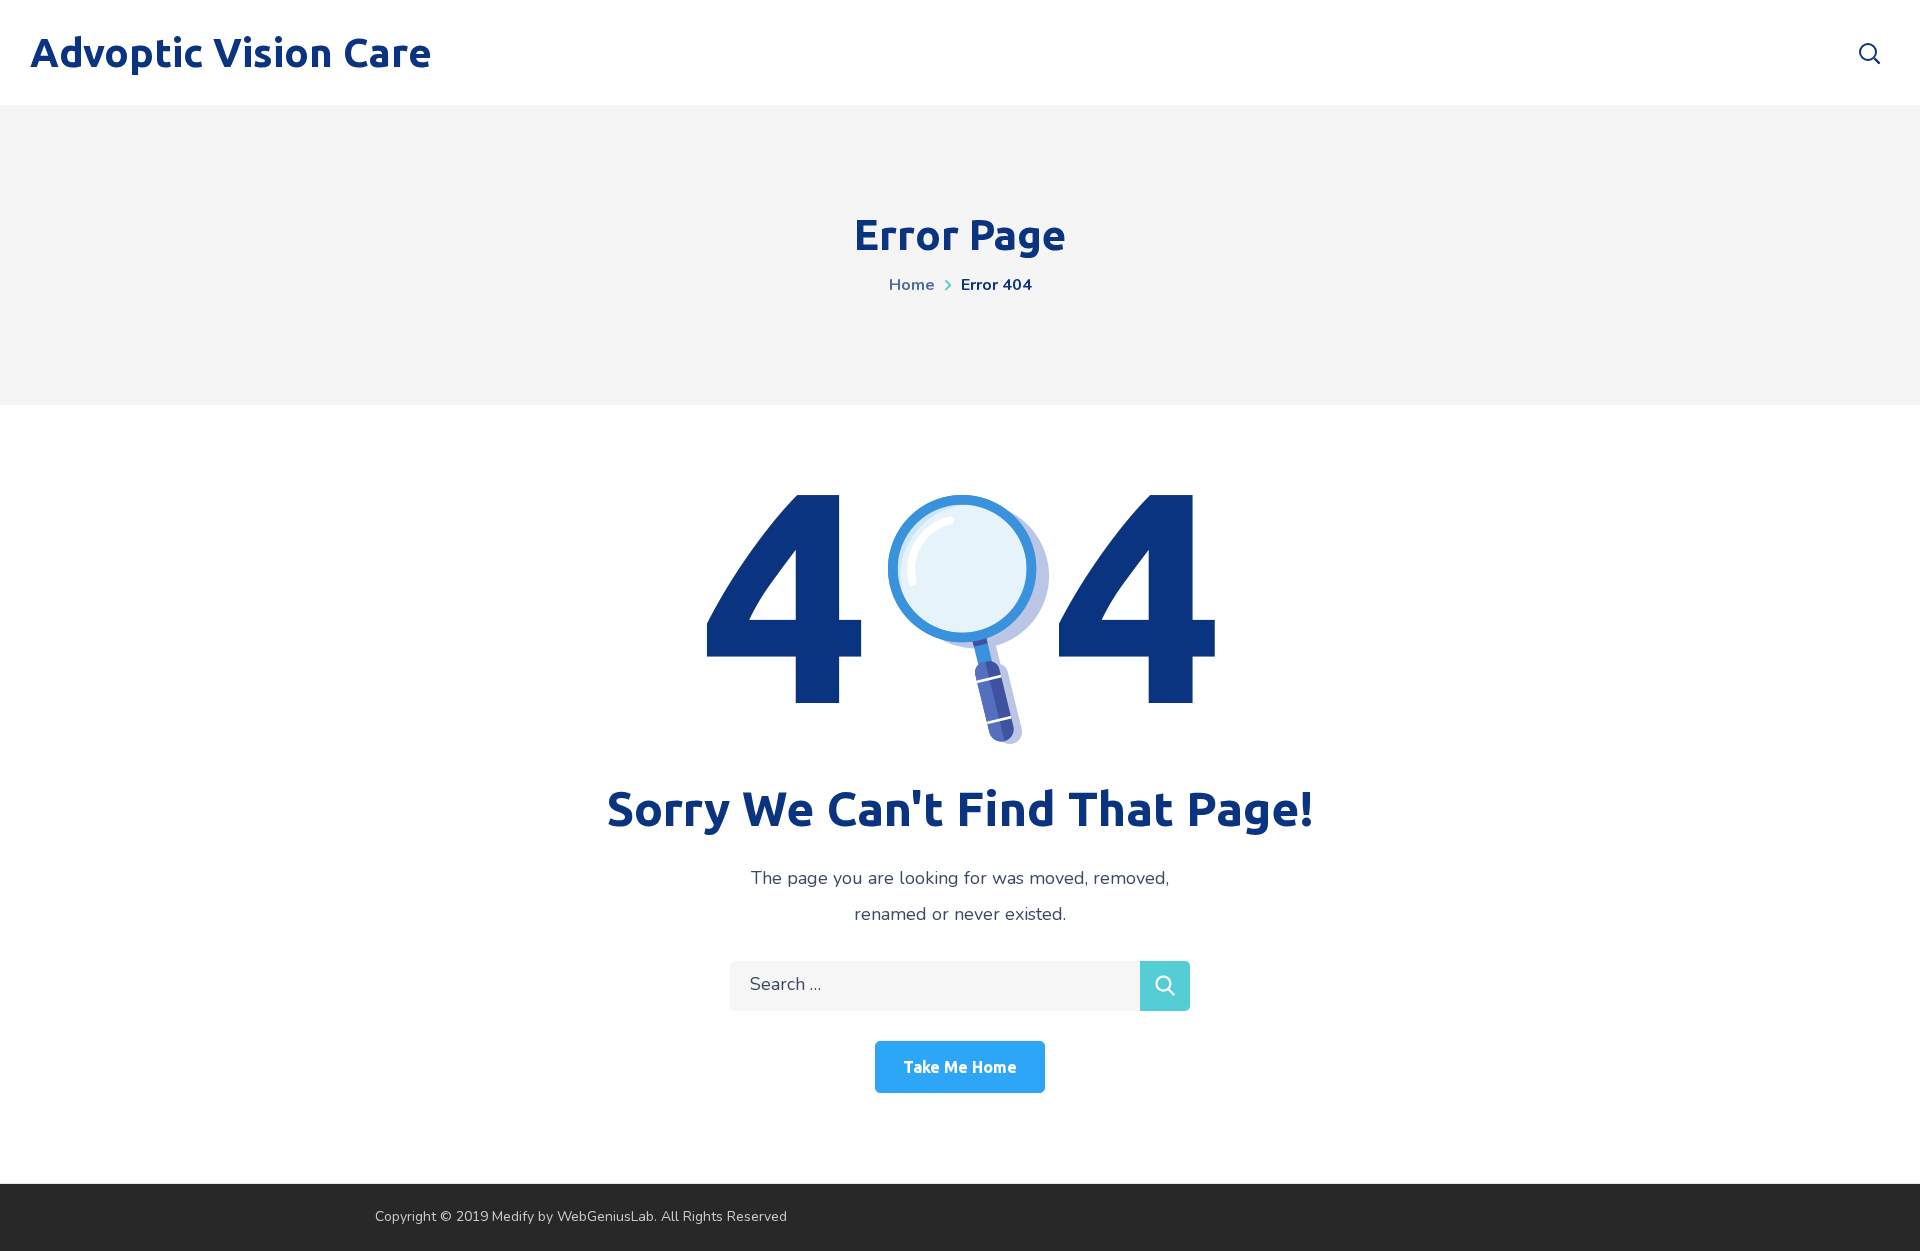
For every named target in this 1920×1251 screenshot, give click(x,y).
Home (912, 285)
